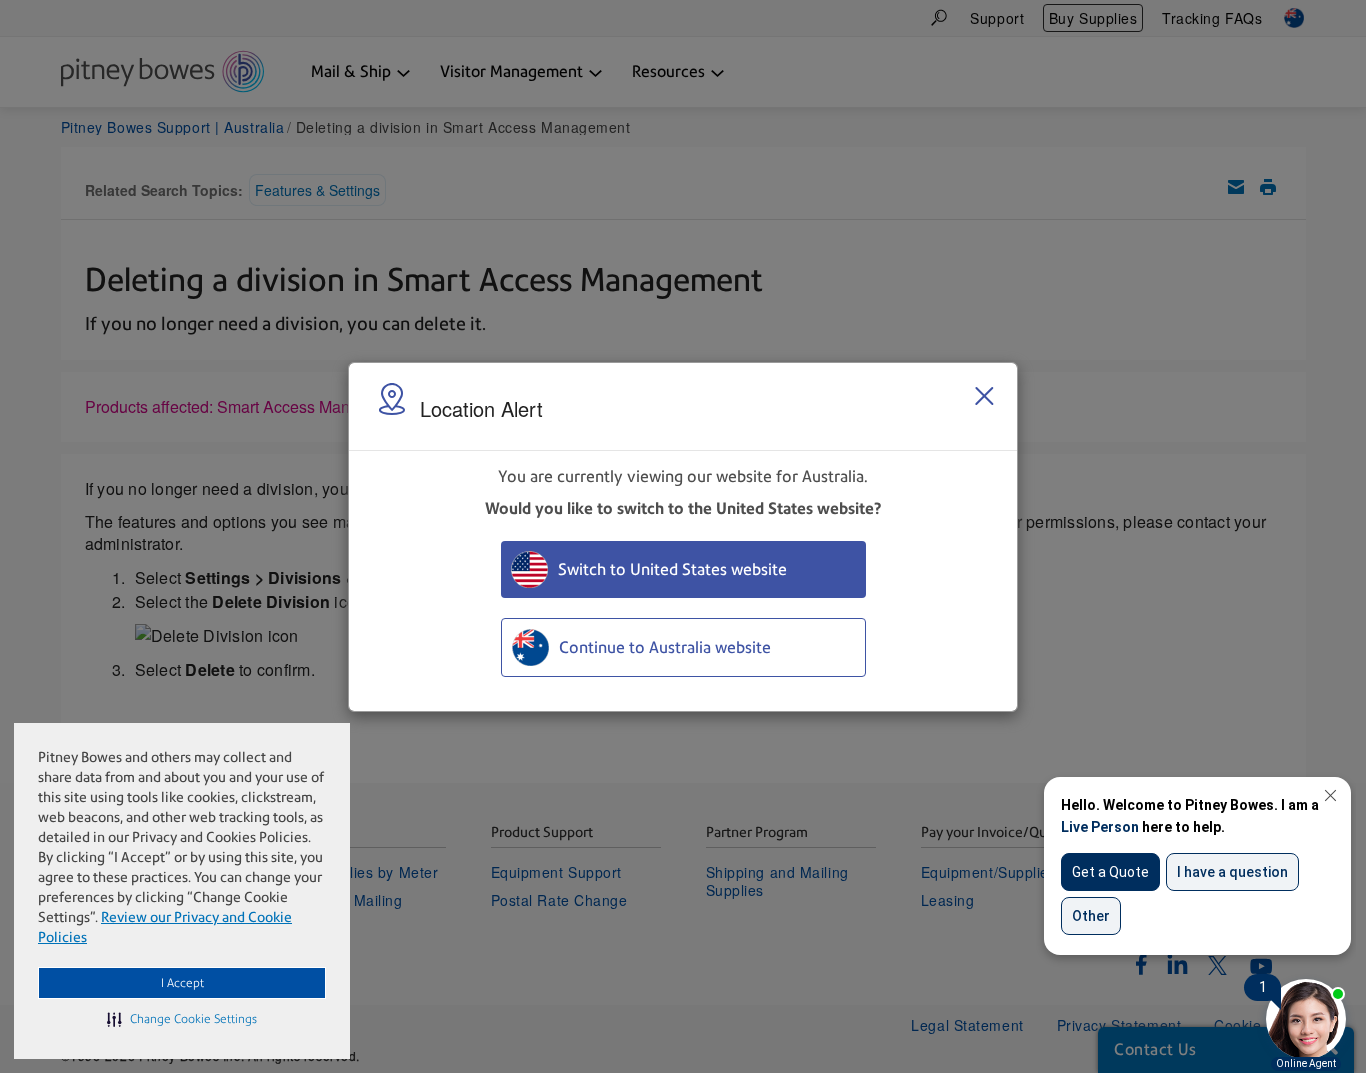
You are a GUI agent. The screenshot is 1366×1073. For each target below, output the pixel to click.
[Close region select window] (984, 396)
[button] (182, 1019)
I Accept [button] (182, 983)
